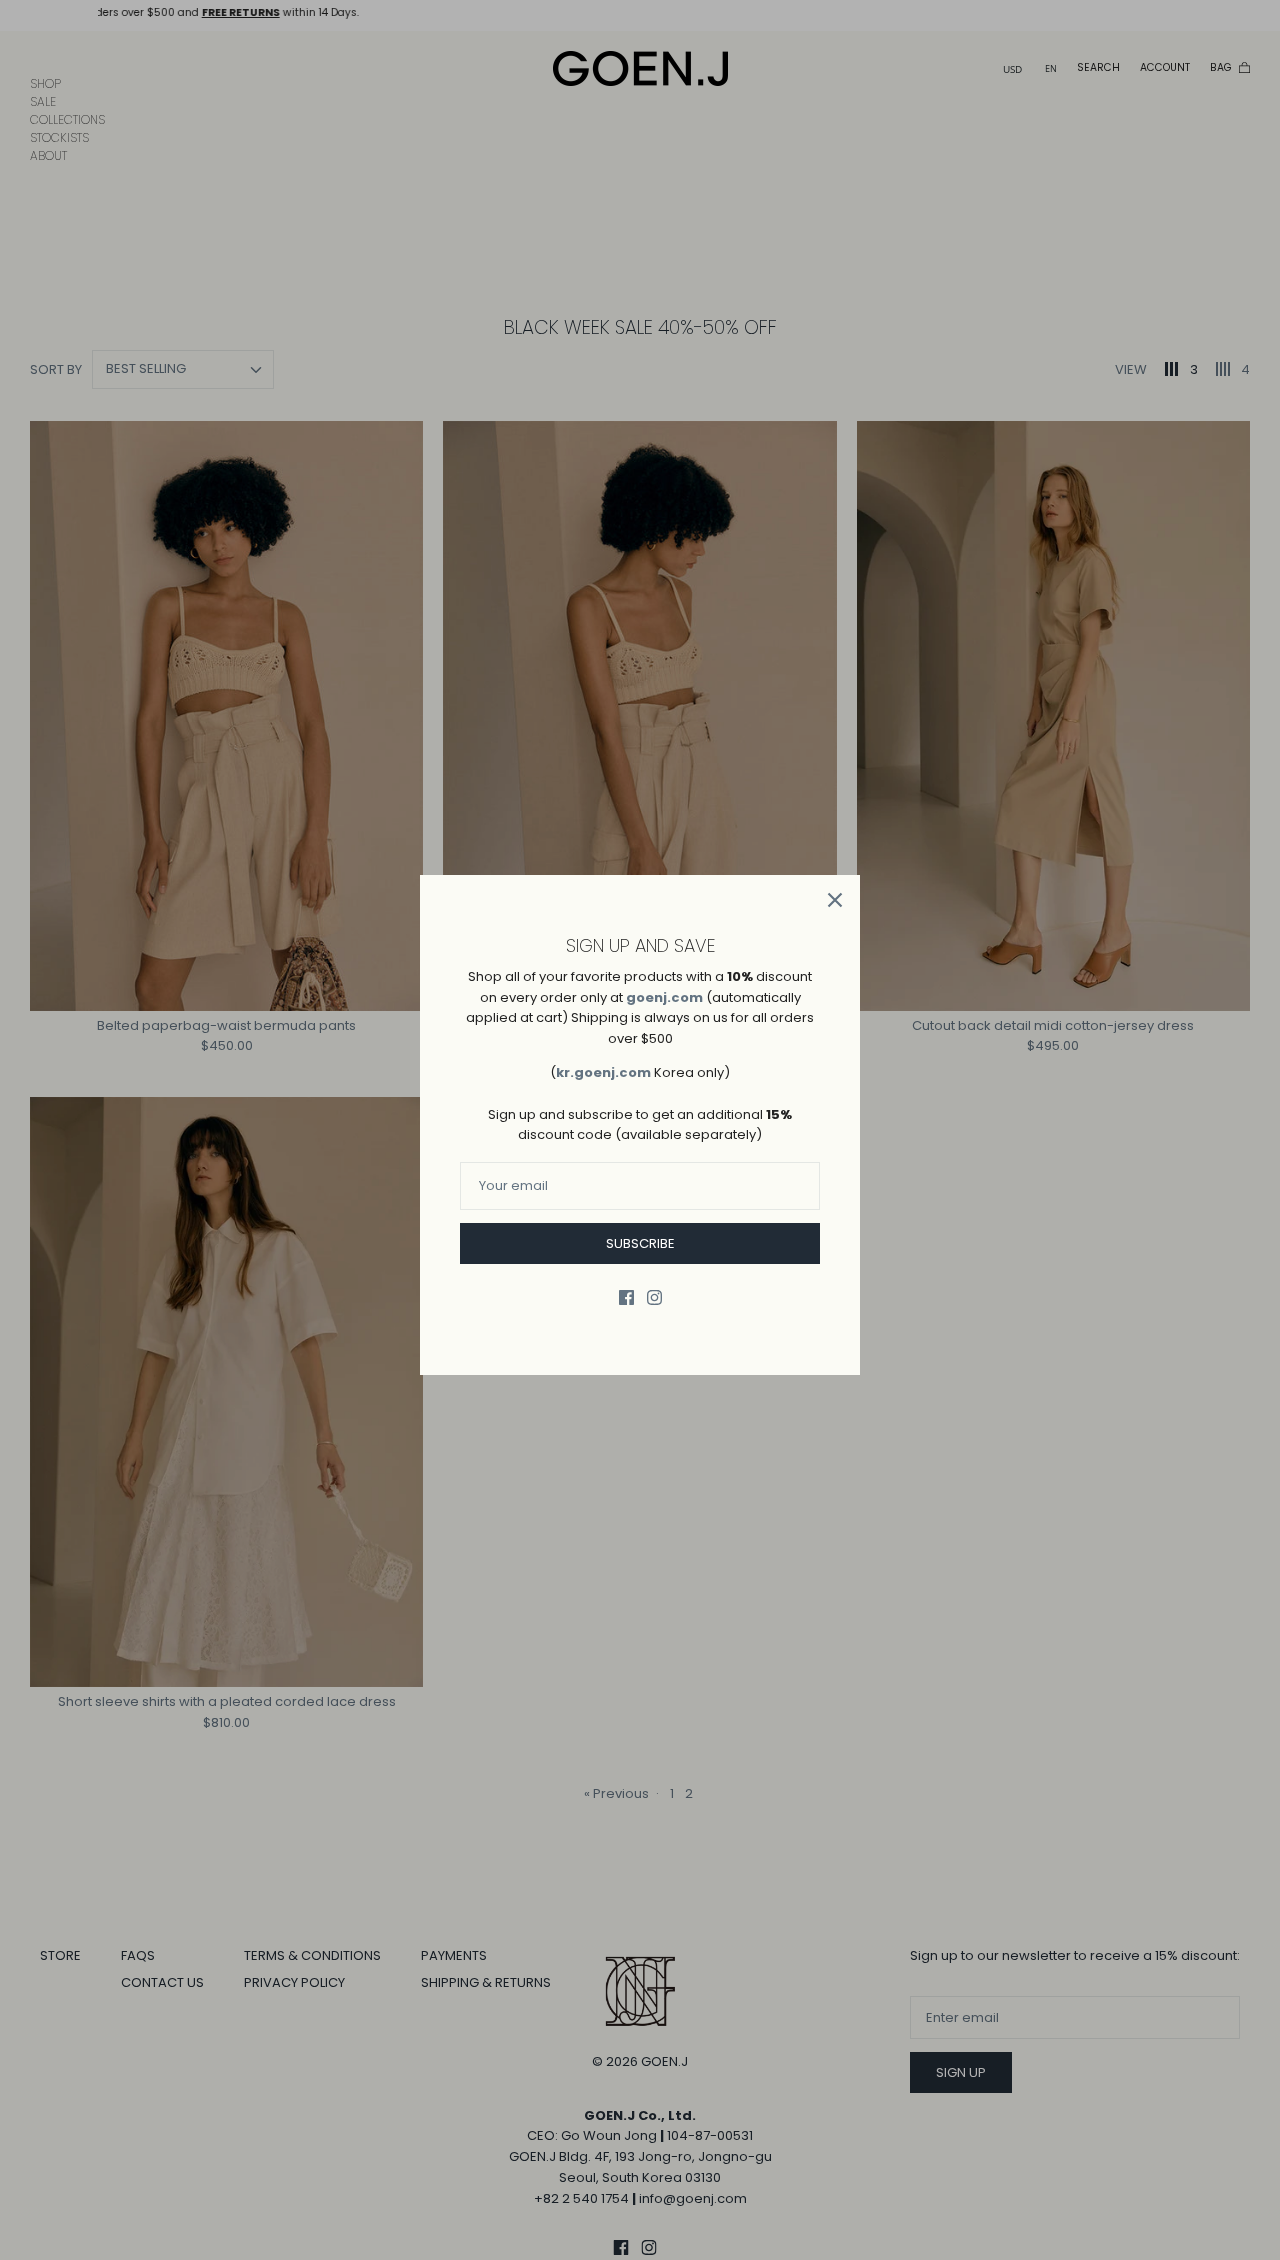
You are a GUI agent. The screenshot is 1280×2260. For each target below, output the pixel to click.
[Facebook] (626, 1297)
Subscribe (640, 1243)
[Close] (835, 900)
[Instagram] (654, 1297)
